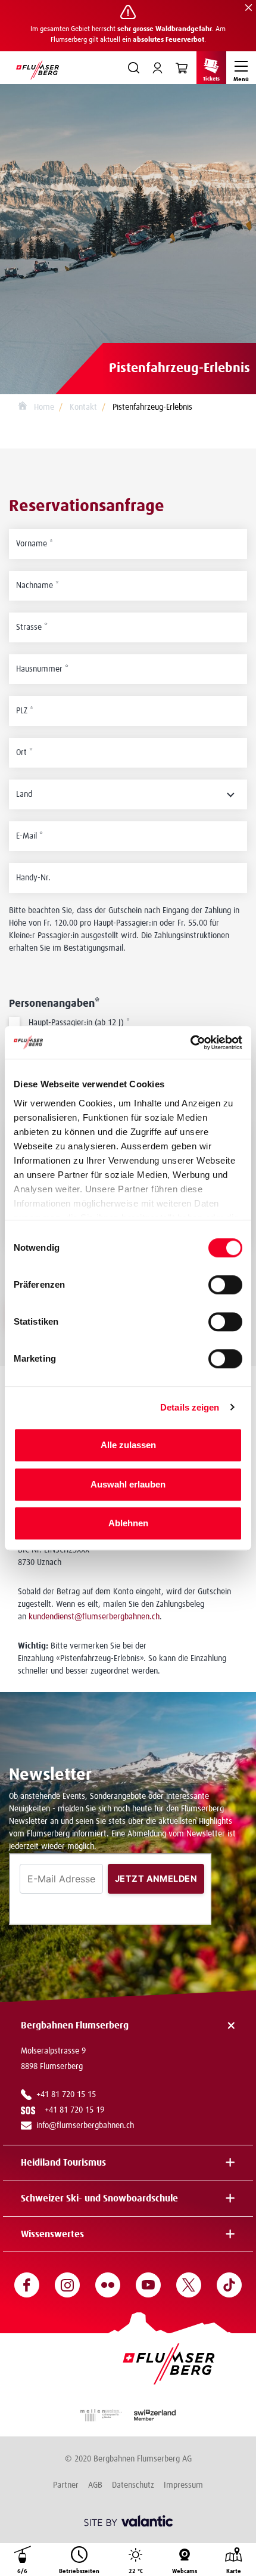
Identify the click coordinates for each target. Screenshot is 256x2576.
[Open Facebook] (27, 2285)
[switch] (225, 1285)
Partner (66, 2485)
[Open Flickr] (108, 2285)
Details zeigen (190, 1407)
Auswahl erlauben (128, 1484)
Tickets (211, 79)
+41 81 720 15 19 (77, 2110)
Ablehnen (128, 1523)
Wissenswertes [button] (52, 2234)
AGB (95, 2485)
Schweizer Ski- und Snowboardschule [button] (99, 2198)
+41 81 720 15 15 (66, 2095)
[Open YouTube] (148, 2285)
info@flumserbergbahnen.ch (85, 2126)
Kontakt (83, 407)
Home (43, 407)
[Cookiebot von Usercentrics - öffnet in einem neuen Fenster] (190, 1043)
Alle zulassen (128, 1445)
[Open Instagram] (67, 2285)
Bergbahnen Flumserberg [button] (75, 2025)
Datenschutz (133, 2485)
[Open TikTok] (229, 2285)
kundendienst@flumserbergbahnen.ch (94, 1617)
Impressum (183, 2485)
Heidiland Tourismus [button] (63, 2163)
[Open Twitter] (189, 2285)
